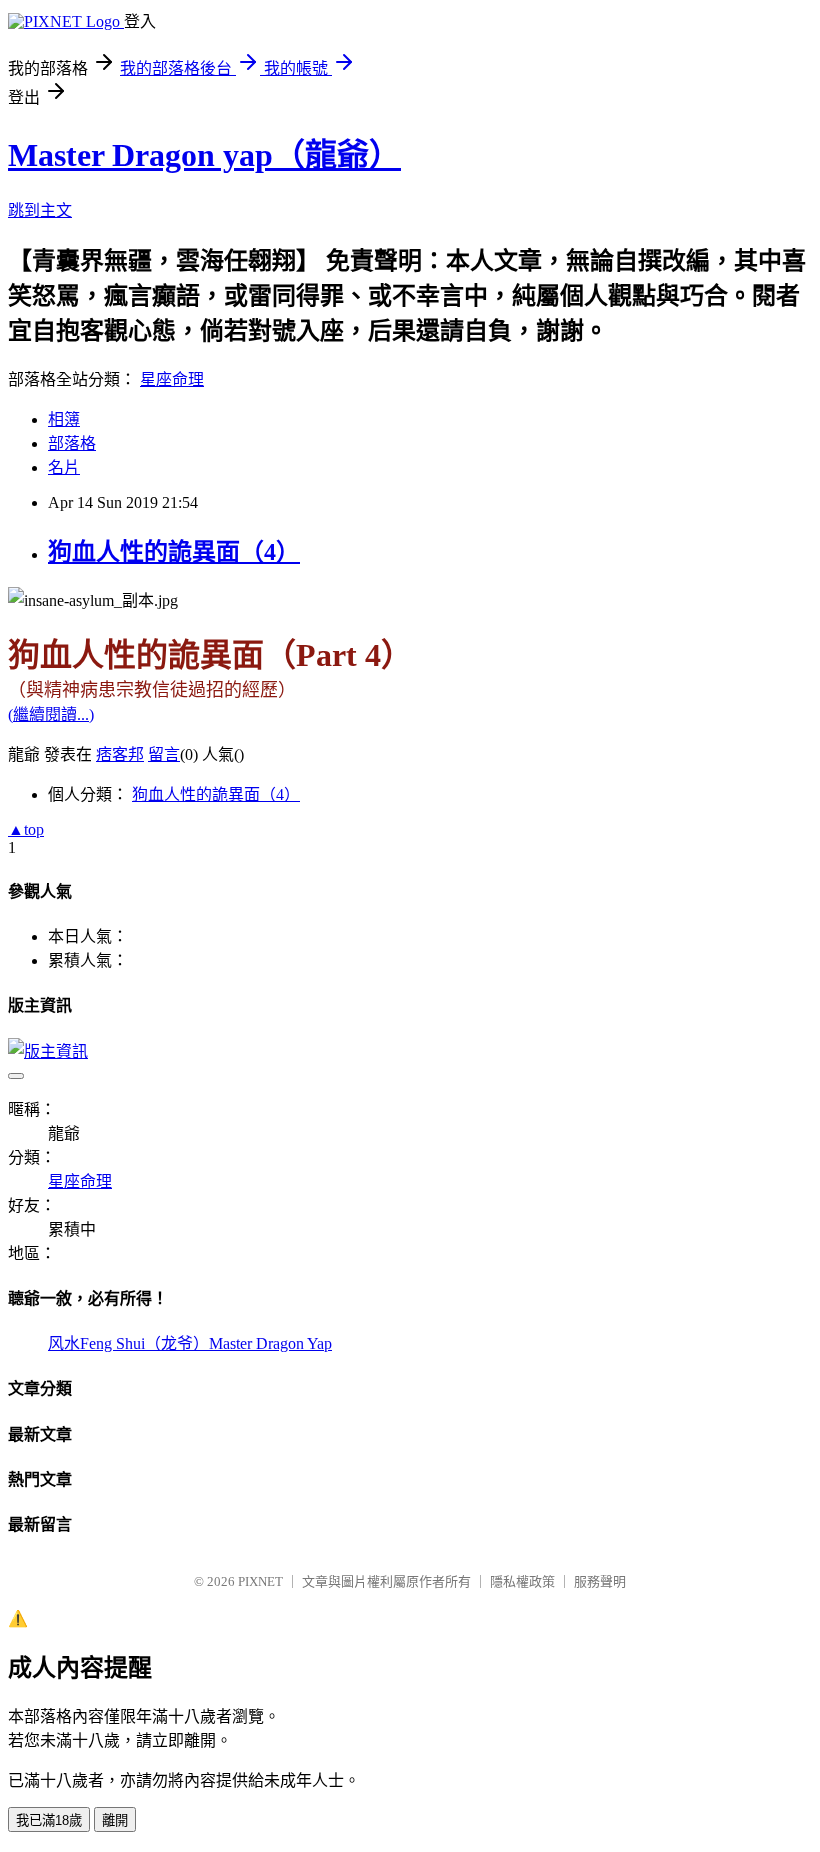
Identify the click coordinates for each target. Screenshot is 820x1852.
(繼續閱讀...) (51, 714)
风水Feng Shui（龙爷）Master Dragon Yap (190, 1343)
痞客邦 (120, 754)
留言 (164, 754)
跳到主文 (40, 210)
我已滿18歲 (49, 1820)
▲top (26, 829)
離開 (115, 1820)
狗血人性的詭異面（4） (174, 552)
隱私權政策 (522, 1581)
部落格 (72, 443)
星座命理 (172, 379)
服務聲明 (600, 1581)
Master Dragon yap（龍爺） (204, 155)
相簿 (64, 419)
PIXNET (260, 1581)
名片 (64, 467)
